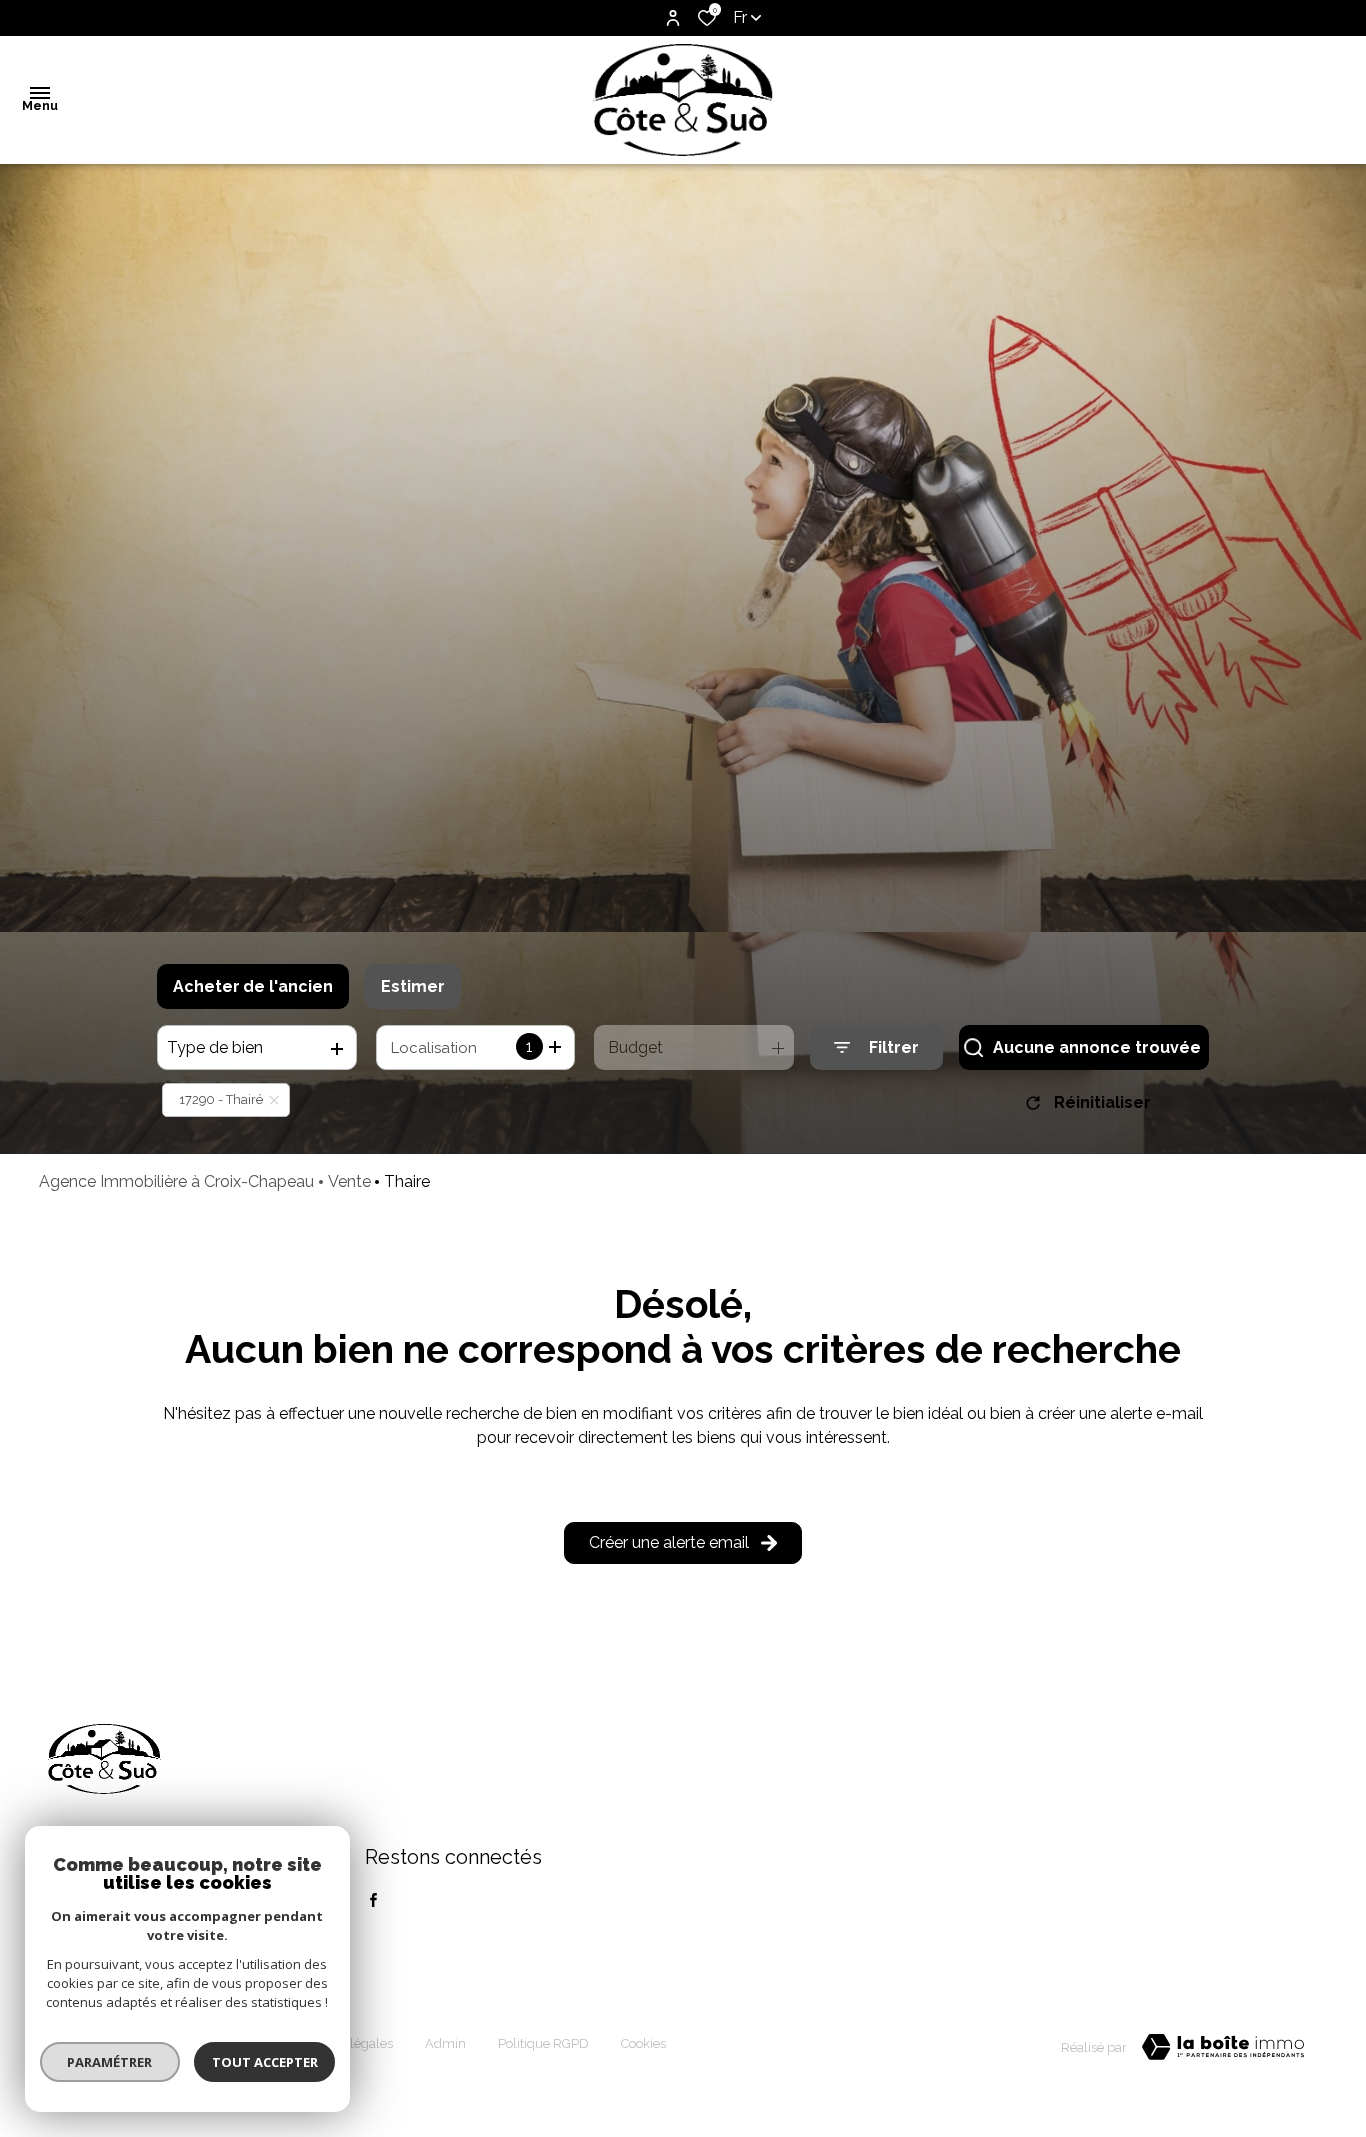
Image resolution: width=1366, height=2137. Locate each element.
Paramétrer (110, 2062)
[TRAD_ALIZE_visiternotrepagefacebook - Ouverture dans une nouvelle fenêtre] (373, 1900)
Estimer (413, 986)
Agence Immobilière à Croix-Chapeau (176, 1181)
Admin (445, 2043)
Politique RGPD (543, 2043)
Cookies (643, 2043)
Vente (349, 1181)
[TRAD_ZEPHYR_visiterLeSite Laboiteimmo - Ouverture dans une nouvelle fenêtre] (1223, 2047)
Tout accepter (265, 2062)
